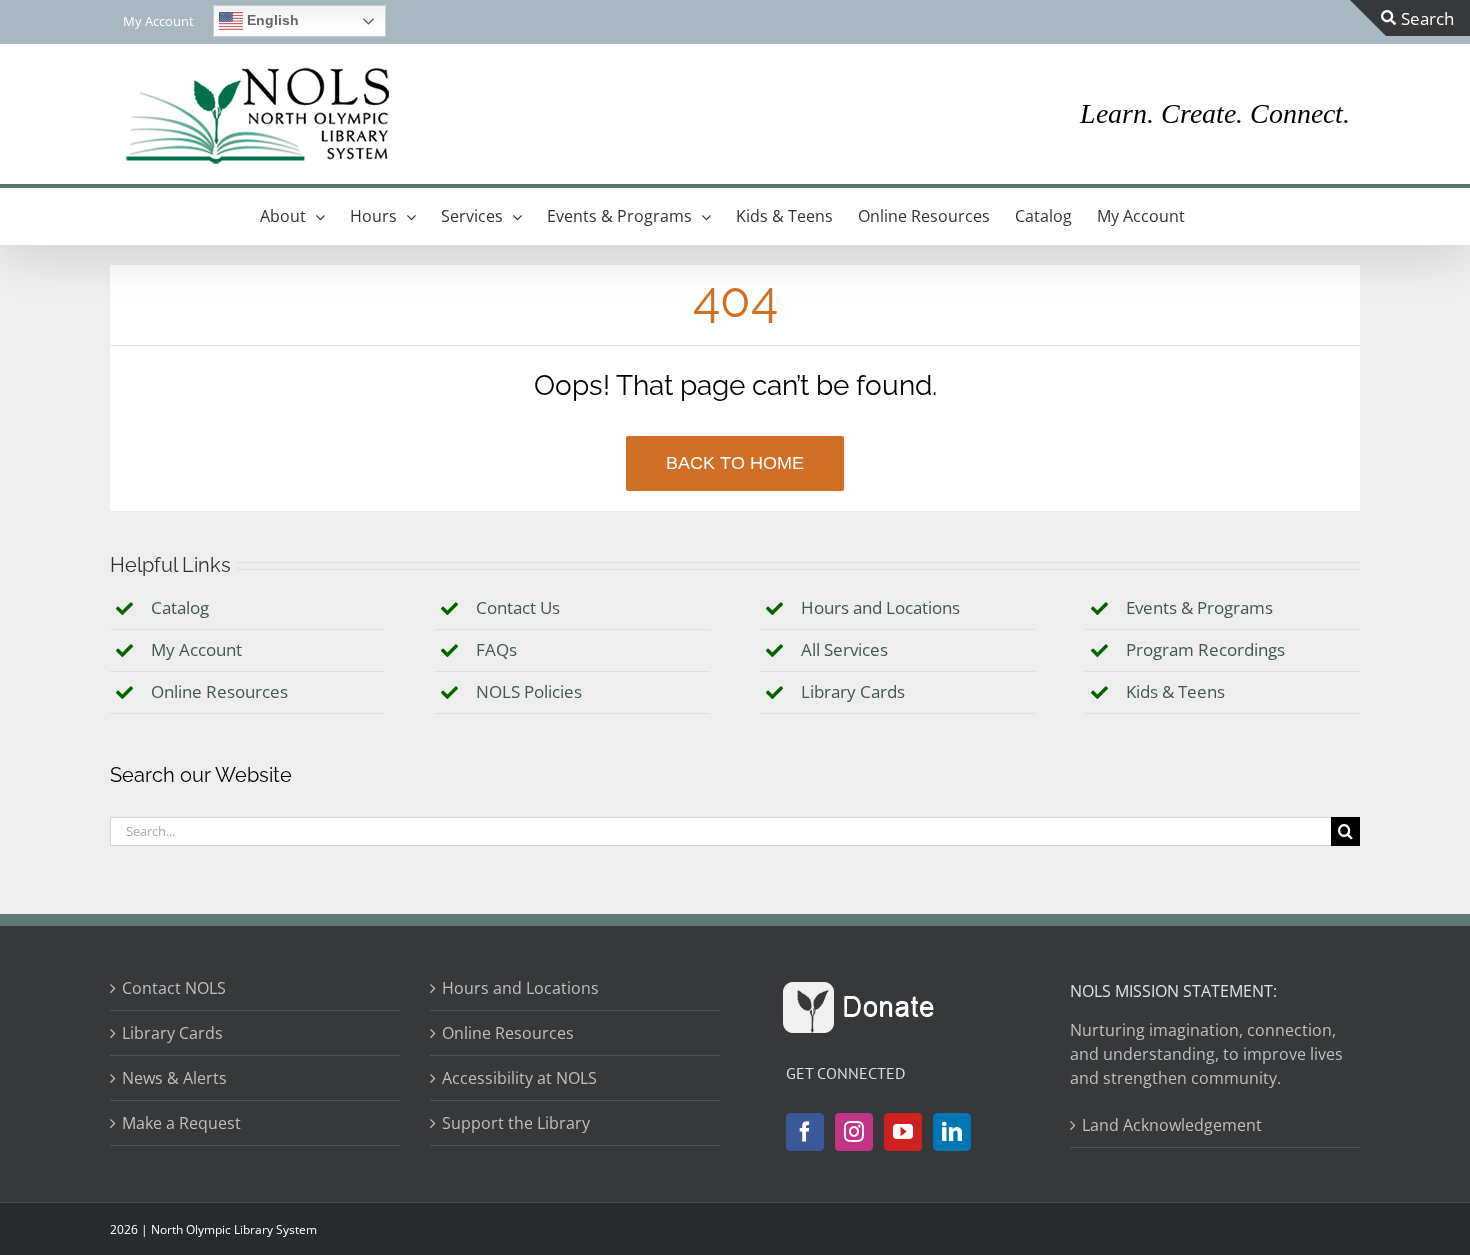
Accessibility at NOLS (519, 1078)
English (271, 20)
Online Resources (219, 691)
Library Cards (853, 691)
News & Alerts (174, 1078)
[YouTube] (903, 1132)
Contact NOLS (174, 988)
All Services (844, 649)
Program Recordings (1205, 649)
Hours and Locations (880, 607)
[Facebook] (805, 1132)
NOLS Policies (529, 691)
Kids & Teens (1175, 691)
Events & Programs (1199, 607)
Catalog (180, 607)
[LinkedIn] (952, 1132)
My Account (196, 649)
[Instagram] (854, 1132)
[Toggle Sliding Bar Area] (1410, 18)
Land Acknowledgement (1172, 1125)
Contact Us (518, 607)
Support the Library (516, 1123)
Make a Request (181, 1123)
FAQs (496, 649)
